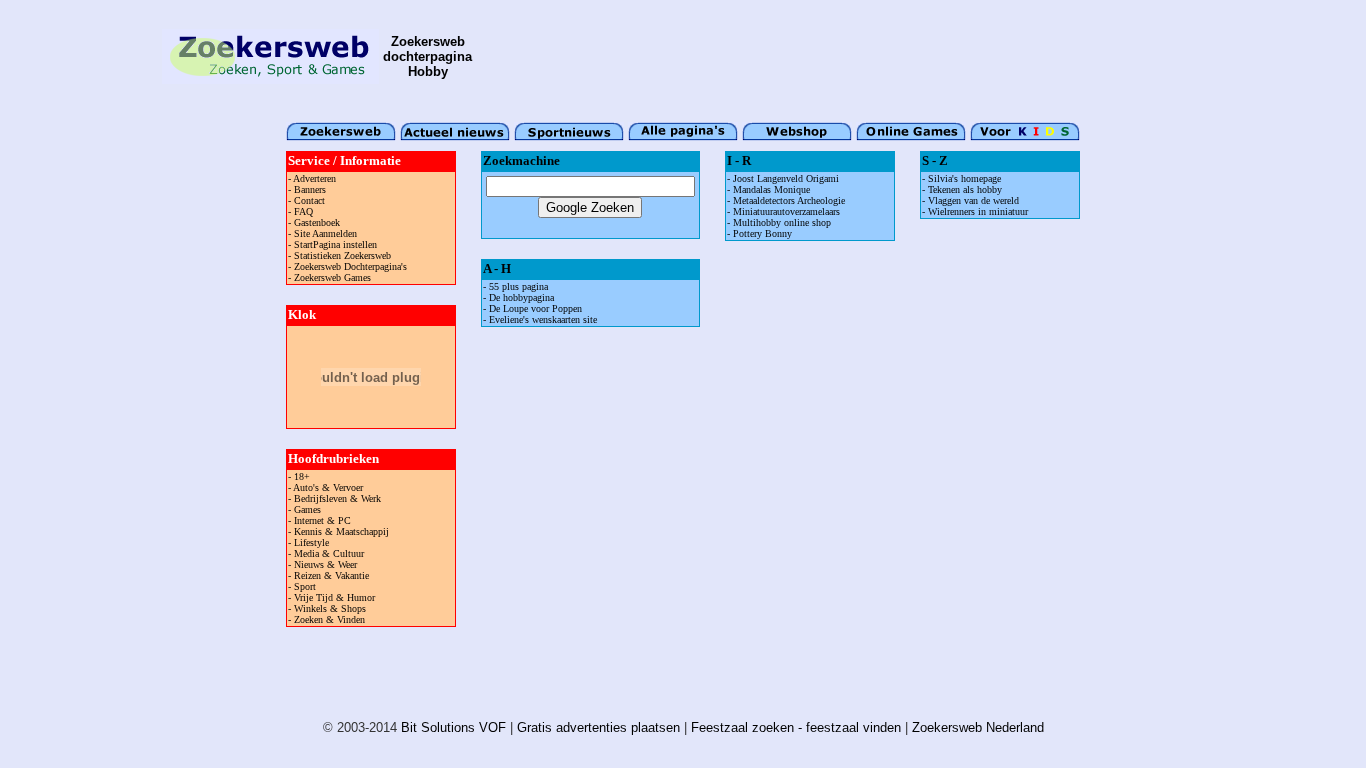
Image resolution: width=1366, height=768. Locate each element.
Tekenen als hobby (965, 189)
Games (307, 509)
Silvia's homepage (964, 178)
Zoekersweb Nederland (978, 727)
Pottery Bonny (762, 233)
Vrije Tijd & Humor (334, 597)
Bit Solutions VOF (453, 727)
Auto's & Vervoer (328, 487)
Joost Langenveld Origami (786, 178)
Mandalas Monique (771, 189)
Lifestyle (311, 542)
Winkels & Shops (330, 608)
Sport (305, 586)
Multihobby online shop (782, 222)
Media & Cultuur (329, 553)
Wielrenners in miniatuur (978, 211)
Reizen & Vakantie (331, 575)
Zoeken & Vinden (329, 619)
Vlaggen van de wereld (973, 200)
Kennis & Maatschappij (341, 531)
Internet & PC (322, 520)
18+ (302, 476)
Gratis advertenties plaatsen (598, 727)
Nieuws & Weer (325, 564)
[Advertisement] (840, 56)
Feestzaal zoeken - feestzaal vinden (796, 727)
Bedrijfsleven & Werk (337, 498)
